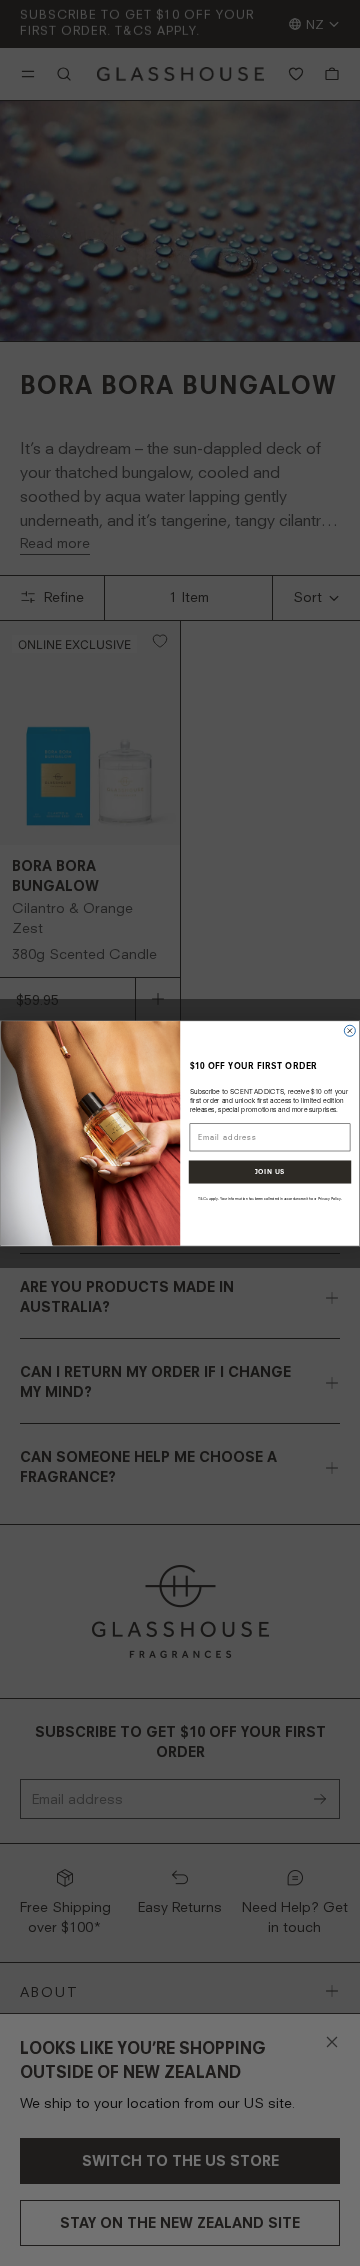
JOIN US (270, 1172)
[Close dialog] (349, 1030)
